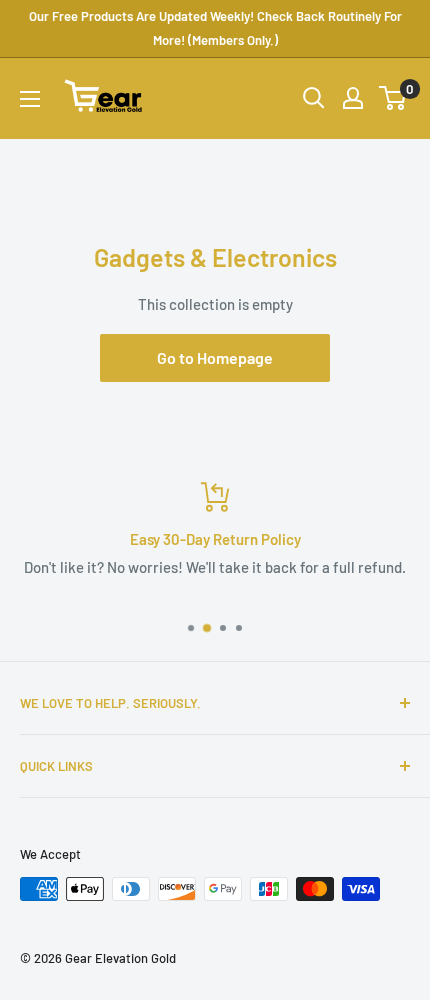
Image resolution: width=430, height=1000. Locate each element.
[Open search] (314, 98)
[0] (393, 98)
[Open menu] (30, 99)
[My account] (353, 98)
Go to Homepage (215, 357)
